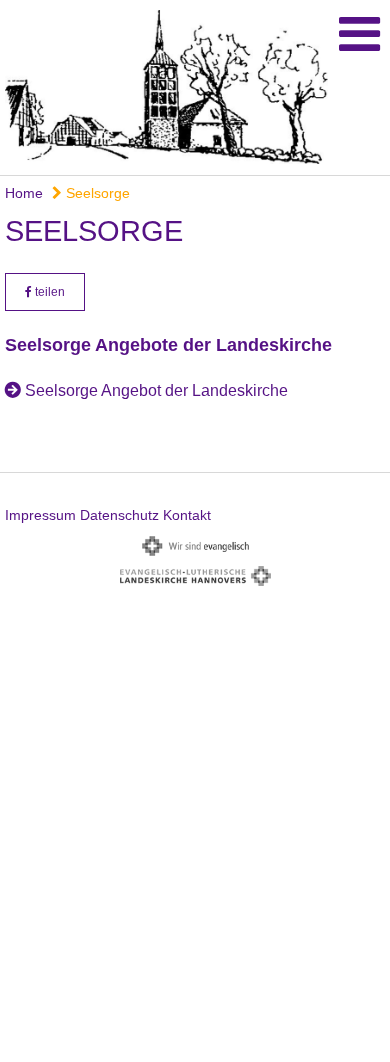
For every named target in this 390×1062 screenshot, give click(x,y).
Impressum (40, 515)
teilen (48, 292)
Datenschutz (119, 515)
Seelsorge (96, 193)
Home (24, 193)
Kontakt (187, 515)
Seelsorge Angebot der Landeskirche (156, 390)
